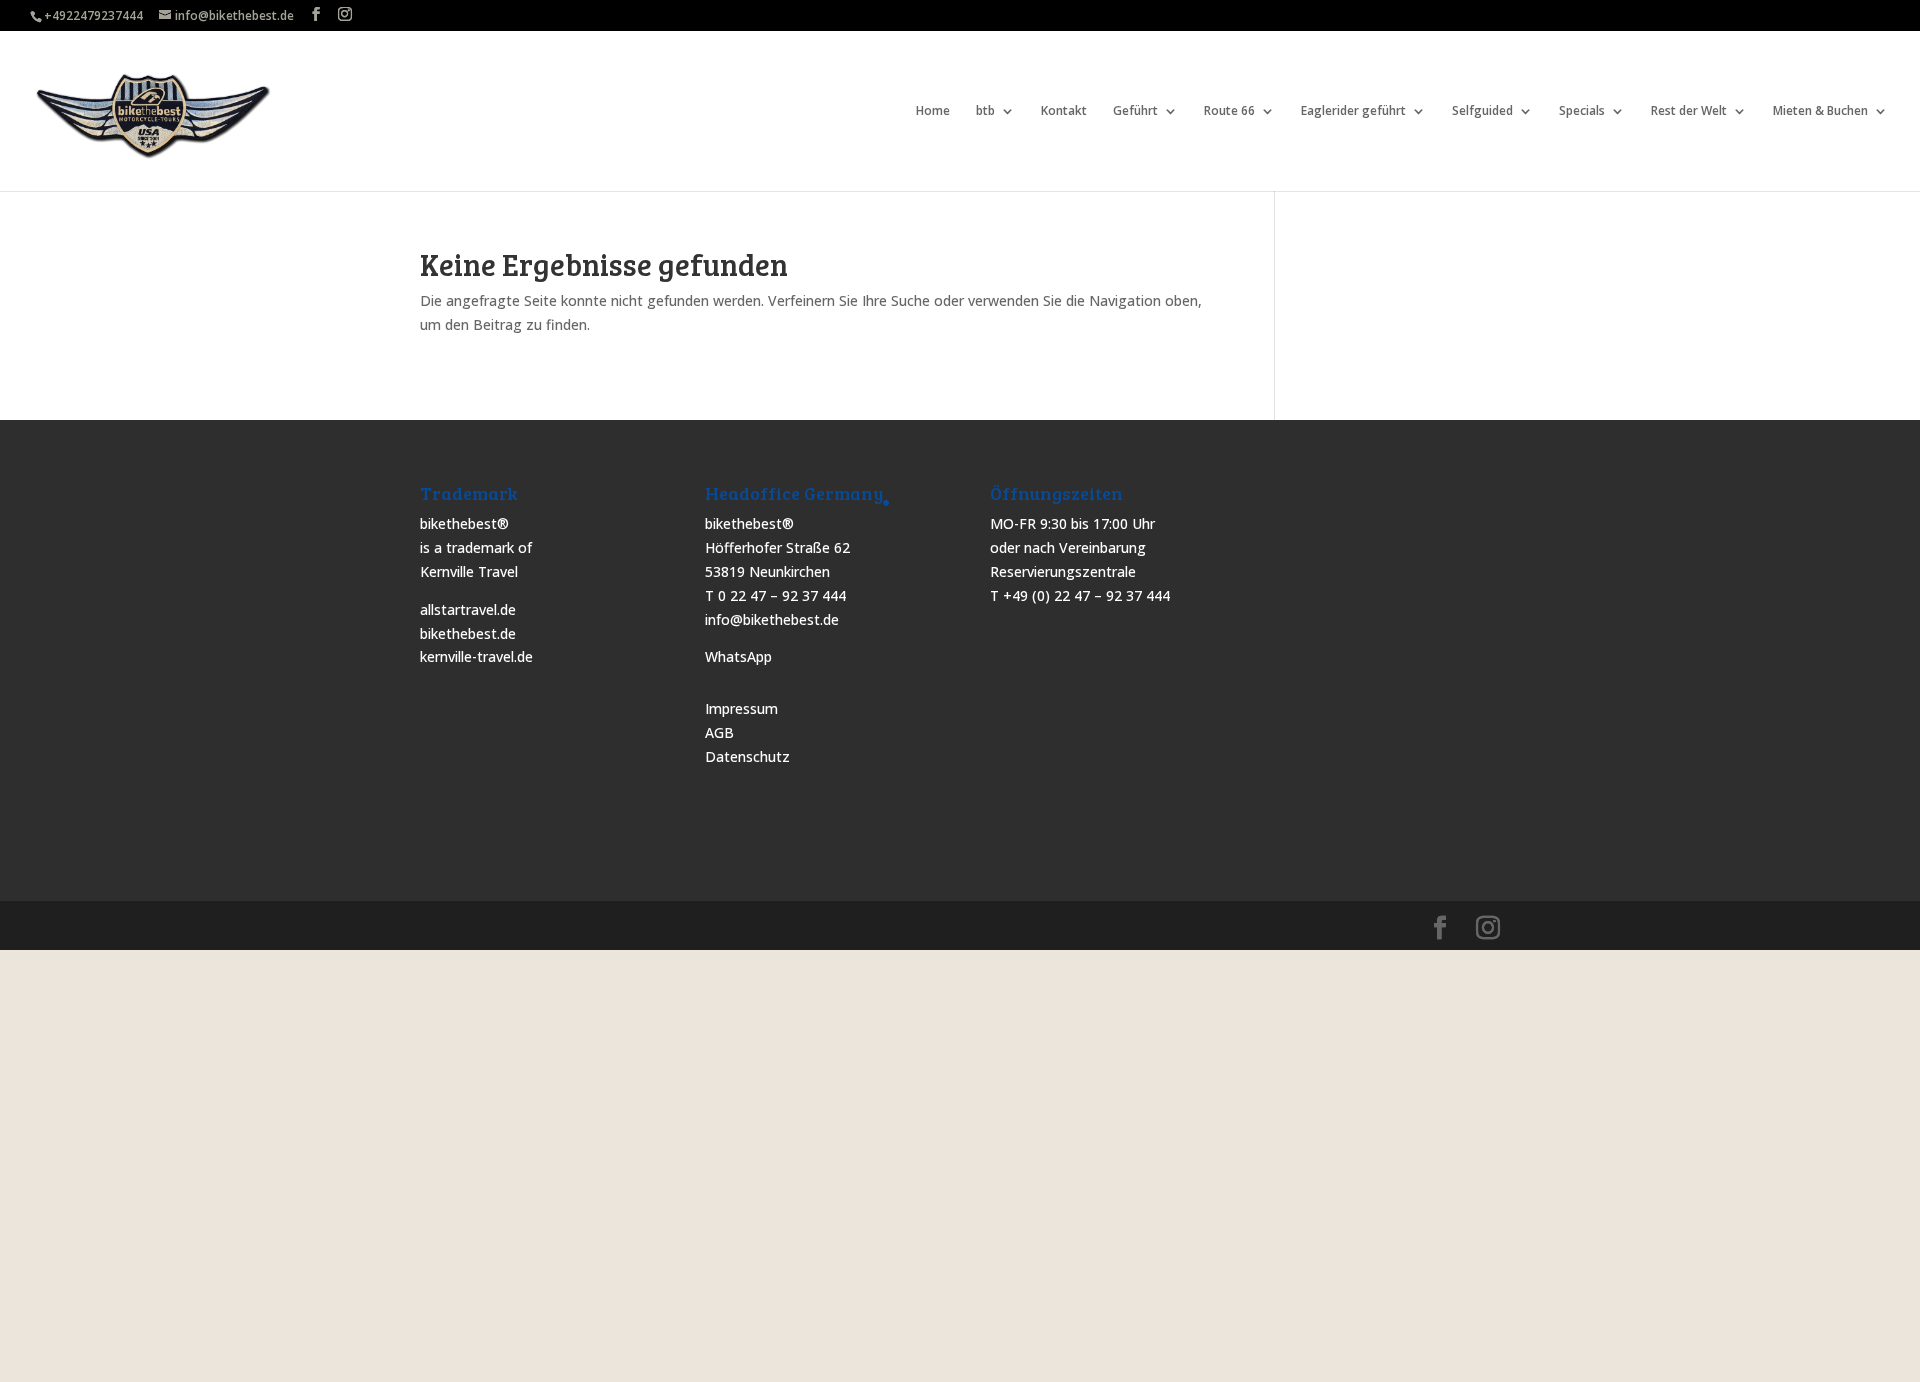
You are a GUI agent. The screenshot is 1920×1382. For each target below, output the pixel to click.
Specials (1582, 111)
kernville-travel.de (476, 656)
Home (933, 111)
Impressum (741, 708)
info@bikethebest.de (772, 619)
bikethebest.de (468, 633)
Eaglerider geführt (1353, 111)
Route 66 (1229, 111)
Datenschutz (747, 756)
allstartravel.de (468, 609)
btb (985, 111)
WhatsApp (738, 656)
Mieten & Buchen (1820, 111)
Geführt (1135, 111)
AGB (719, 732)
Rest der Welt (1689, 111)
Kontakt (1064, 111)
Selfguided (1482, 111)
